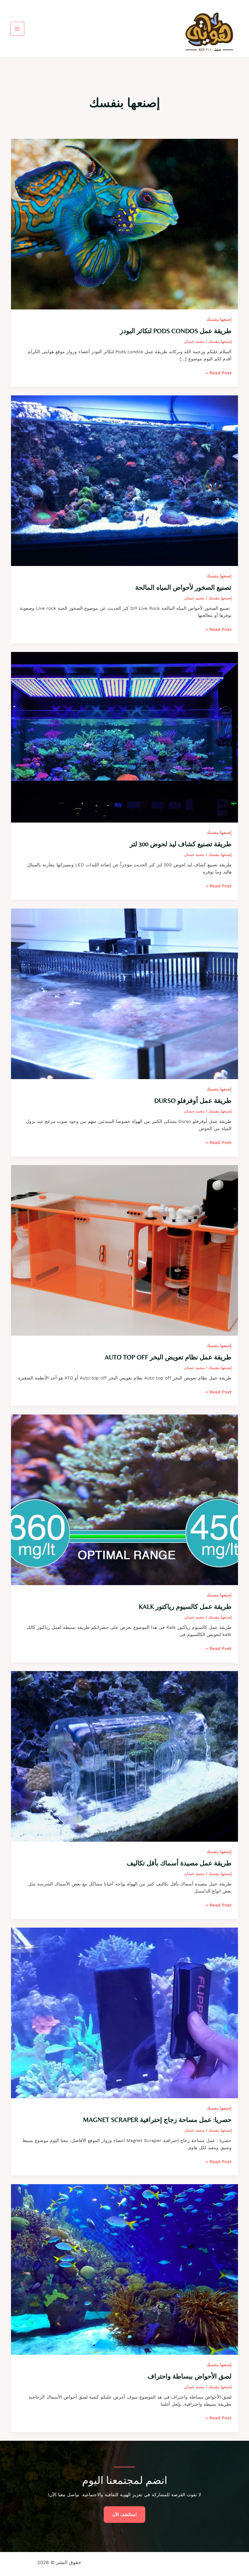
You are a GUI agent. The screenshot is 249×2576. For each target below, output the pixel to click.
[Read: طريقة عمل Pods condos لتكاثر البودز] (125, 224)
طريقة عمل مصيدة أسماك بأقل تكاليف (179, 1863)
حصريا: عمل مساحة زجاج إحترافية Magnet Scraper (157, 2119)
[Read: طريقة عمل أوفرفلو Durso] (125, 993)
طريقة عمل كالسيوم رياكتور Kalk (185, 1606)
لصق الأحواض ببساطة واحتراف (190, 2376)
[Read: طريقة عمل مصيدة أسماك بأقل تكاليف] (125, 1756)
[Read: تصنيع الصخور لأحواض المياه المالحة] (125, 480)
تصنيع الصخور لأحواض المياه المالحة (183, 587)
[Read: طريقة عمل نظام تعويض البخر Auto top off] (125, 1250)
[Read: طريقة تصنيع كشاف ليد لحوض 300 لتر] (125, 737)
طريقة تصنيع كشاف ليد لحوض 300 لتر (181, 844)
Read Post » (219, 373)
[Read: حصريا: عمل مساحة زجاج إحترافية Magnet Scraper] (125, 2012)
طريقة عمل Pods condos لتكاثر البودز (176, 331)
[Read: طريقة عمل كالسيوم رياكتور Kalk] (125, 1499)
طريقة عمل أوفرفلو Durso (193, 1100)
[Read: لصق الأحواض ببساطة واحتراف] (125, 2269)
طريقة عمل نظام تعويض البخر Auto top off (168, 1357)
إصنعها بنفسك (219, 319)
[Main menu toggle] (17, 29)
